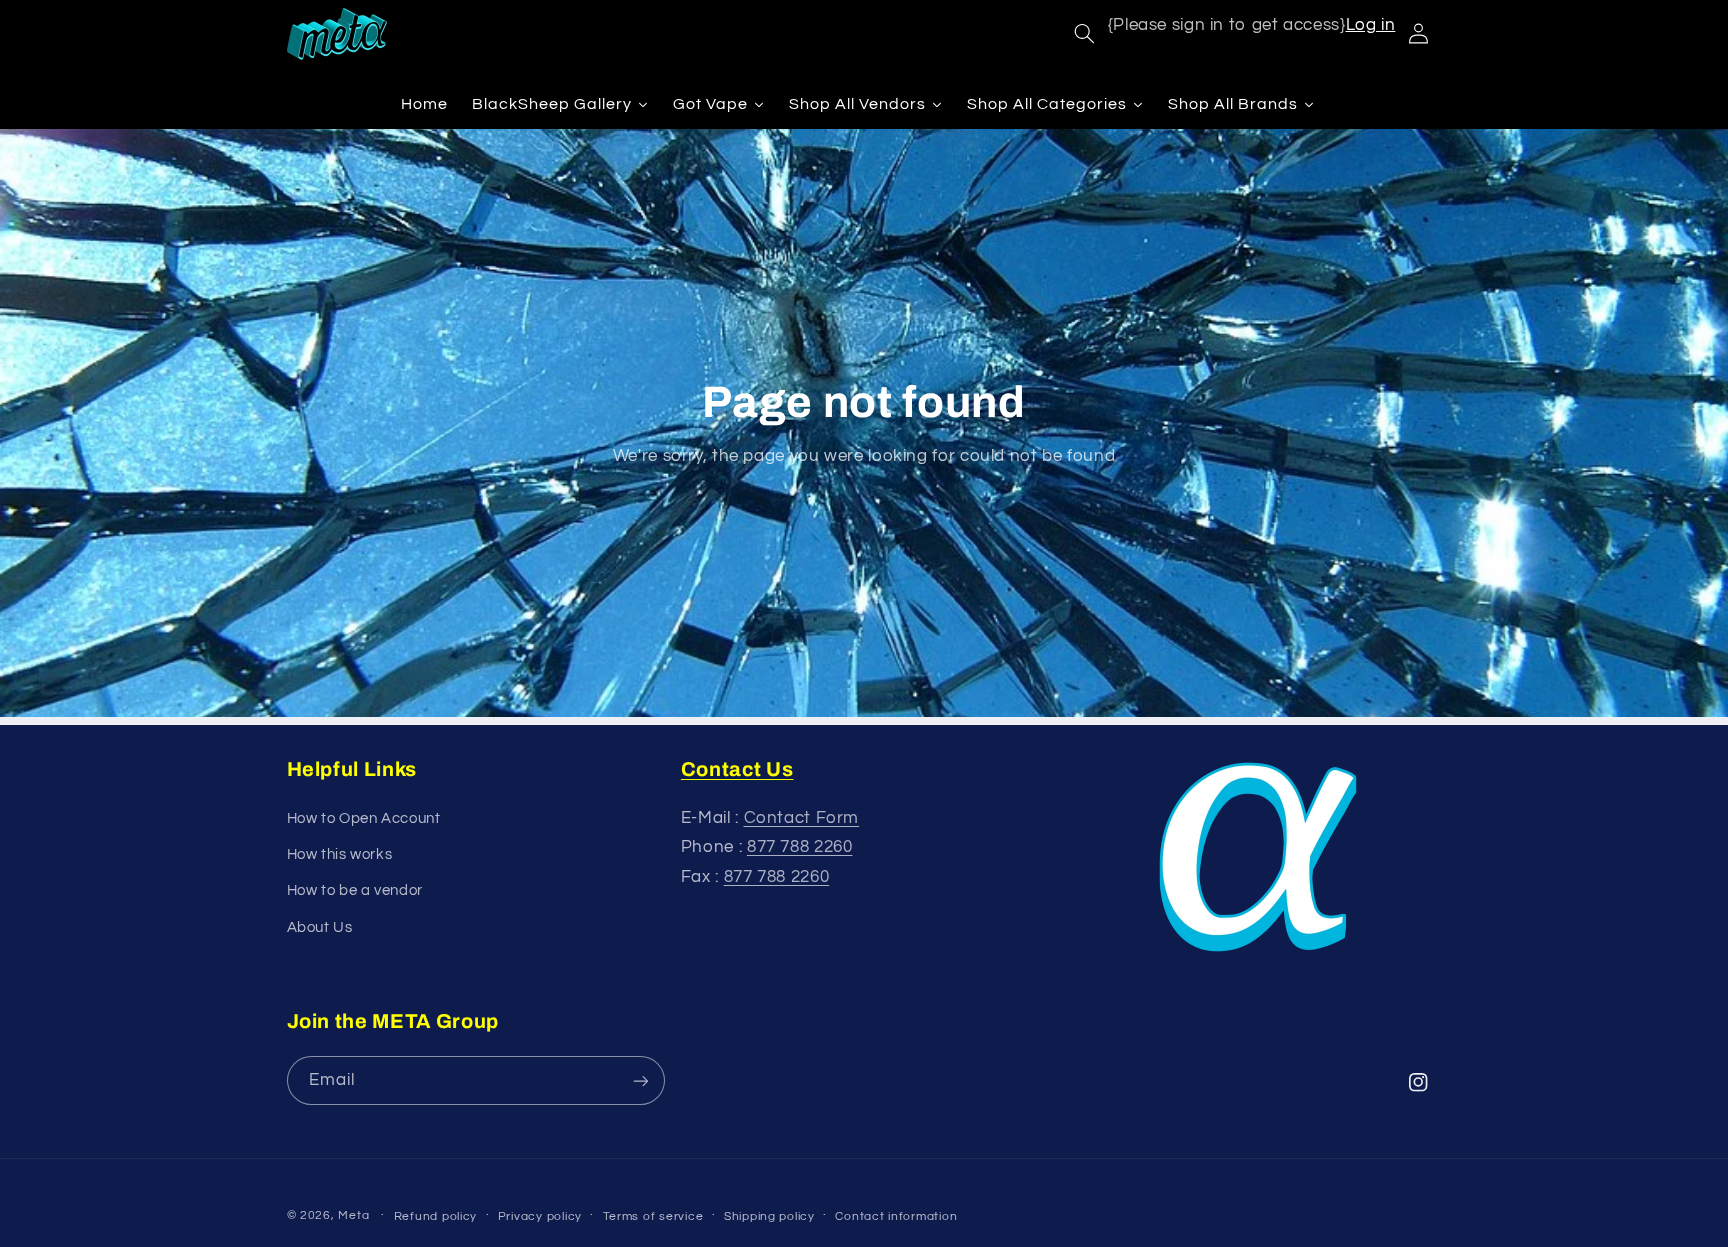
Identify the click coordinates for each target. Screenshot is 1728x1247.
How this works (340, 854)
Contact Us (737, 769)
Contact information (896, 1216)
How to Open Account (364, 818)
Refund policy (436, 1216)
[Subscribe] (640, 1080)
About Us (320, 927)
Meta (353, 1215)
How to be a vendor (355, 890)
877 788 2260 (800, 847)
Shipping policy (769, 1216)
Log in (1371, 25)
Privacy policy (540, 1216)
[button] (1084, 34)
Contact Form (802, 818)
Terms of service (653, 1216)
